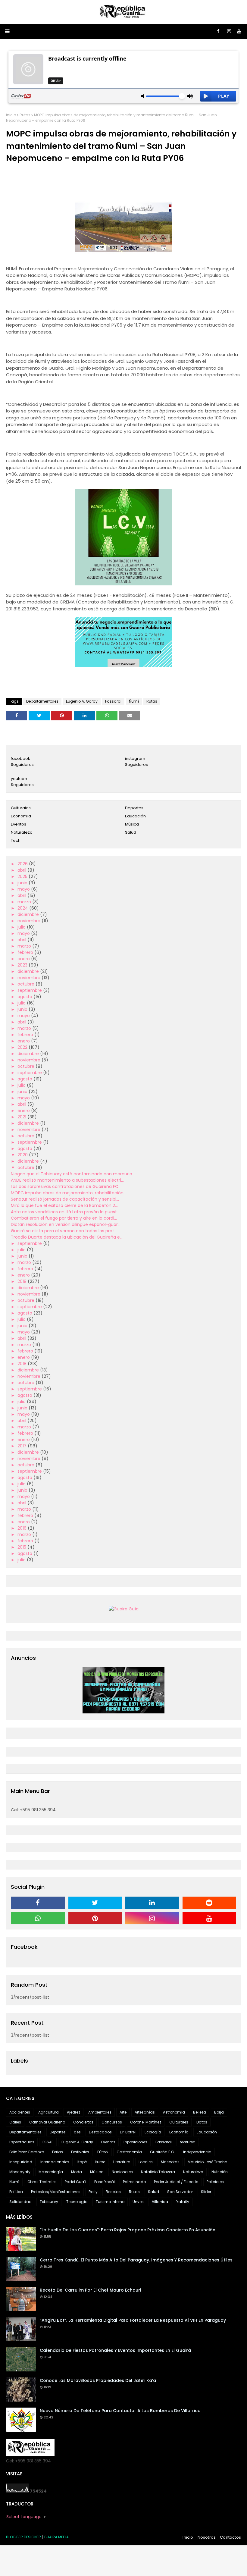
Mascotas (170, 2162)
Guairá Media (56, 2537)
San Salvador (180, 2192)
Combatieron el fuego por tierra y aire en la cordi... (64, 1218)
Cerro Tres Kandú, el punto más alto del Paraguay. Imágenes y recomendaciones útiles (136, 2260)
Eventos (19, 824)
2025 (23, 876)
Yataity (183, 2202)
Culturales (21, 808)
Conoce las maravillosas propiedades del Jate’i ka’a (98, 2380)
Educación (135, 816)
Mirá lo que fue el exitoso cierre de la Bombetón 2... (64, 1205)
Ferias (58, 2152)
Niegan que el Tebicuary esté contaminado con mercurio (72, 1174)
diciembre (29, 914)
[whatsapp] (38, 1918)
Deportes (134, 808)
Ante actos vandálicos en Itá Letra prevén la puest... (65, 1212)
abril (22, 870)
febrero (26, 952)
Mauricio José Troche (207, 2162)
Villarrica (160, 2202)
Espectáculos (22, 2142)
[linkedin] (152, 1903)
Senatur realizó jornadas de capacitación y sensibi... (65, 1199)
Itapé (82, 2162)
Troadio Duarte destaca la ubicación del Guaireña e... (67, 1237)
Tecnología (77, 2202)
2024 (23, 908)
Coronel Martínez (146, 2122)
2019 (23, 1281)
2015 (22, 1547)
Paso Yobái (105, 2182)
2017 (23, 1446)
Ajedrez (73, 2112)
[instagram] (229, 31)
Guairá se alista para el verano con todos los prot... (64, 1231)
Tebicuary (49, 2202)
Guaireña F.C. (163, 2152)
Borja (219, 2112)
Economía (21, 816)
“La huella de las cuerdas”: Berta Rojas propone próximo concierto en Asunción (128, 2230)
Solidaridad (20, 2202)
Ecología (153, 2132)
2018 (23, 1364)
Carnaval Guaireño (47, 2122)
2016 (23, 1528)
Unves (138, 2202)
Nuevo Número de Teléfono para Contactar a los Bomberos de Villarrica (120, 2411)
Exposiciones (135, 2142)
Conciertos (83, 2122)
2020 (23, 1155)
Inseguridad (21, 2162)
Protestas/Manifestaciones (56, 2192)
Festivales (80, 2152)
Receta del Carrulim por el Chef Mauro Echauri (90, 2290)
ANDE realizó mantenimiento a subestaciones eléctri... (67, 1180)
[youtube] (239, 31)
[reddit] (209, 1903)
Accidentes (20, 2112)
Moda (77, 2172)
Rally (93, 2192)
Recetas (113, 2192)
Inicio (11, 115)
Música (132, 824)
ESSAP (48, 2142)
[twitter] (95, 1903)
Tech (16, 840)
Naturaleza (22, 832)
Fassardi (113, 701)
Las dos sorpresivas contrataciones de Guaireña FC (65, 1186)
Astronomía (174, 2112)
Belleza (200, 2112)
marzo (25, 902)
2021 (22, 1117)
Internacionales (55, 2162)
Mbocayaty (20, 2172)
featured (188, 2142)
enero (24, 959)
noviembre (30, 921)
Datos (202, 2122)
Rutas (25, 115)
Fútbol (103, 2152)
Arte (123, 2112)
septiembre (30, 990)
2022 (23, 1047)
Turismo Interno (110, 2202)
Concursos (112, 2122)
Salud (131, 832)
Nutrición (220, 2172)
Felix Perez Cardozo (27, 2152)
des (77, 2132)
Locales (146, 2162)
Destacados (100, 2132)
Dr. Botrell (128, 2132)
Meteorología (51, 2172)
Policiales (215, 2182)
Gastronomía (129, 2152)
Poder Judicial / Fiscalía (176, 2182)
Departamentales (42, 701)
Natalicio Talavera (158, 2172)
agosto (25, 997)
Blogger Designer (23, 2537)
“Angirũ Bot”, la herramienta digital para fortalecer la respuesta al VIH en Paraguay (133, 2320)
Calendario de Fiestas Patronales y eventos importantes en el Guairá (115, 2350)
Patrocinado (134, 2182)
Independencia (197, 2152)
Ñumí (134, 701)
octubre (27, 984)
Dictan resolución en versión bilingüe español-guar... (66, 1224)
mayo (24, 889)
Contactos (230, 2537)
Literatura (122, 2162)
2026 (23, 864)
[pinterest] (95, 1918)
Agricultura (48, 2112)
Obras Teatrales (42, 2182)
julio (22, 927)
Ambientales (100, 2112)
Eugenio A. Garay (82, 701)
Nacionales (122, 2172)
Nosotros (207, 2537)
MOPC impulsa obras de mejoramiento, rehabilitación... (69, 1193)
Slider (206, 2192)
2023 (23, 965)
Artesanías (145, 2112)
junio (23, 883)
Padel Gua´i (75, 2182)
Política (16, 2192)
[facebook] (218, 31)
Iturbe (100, 2162)
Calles (15, 2122)
